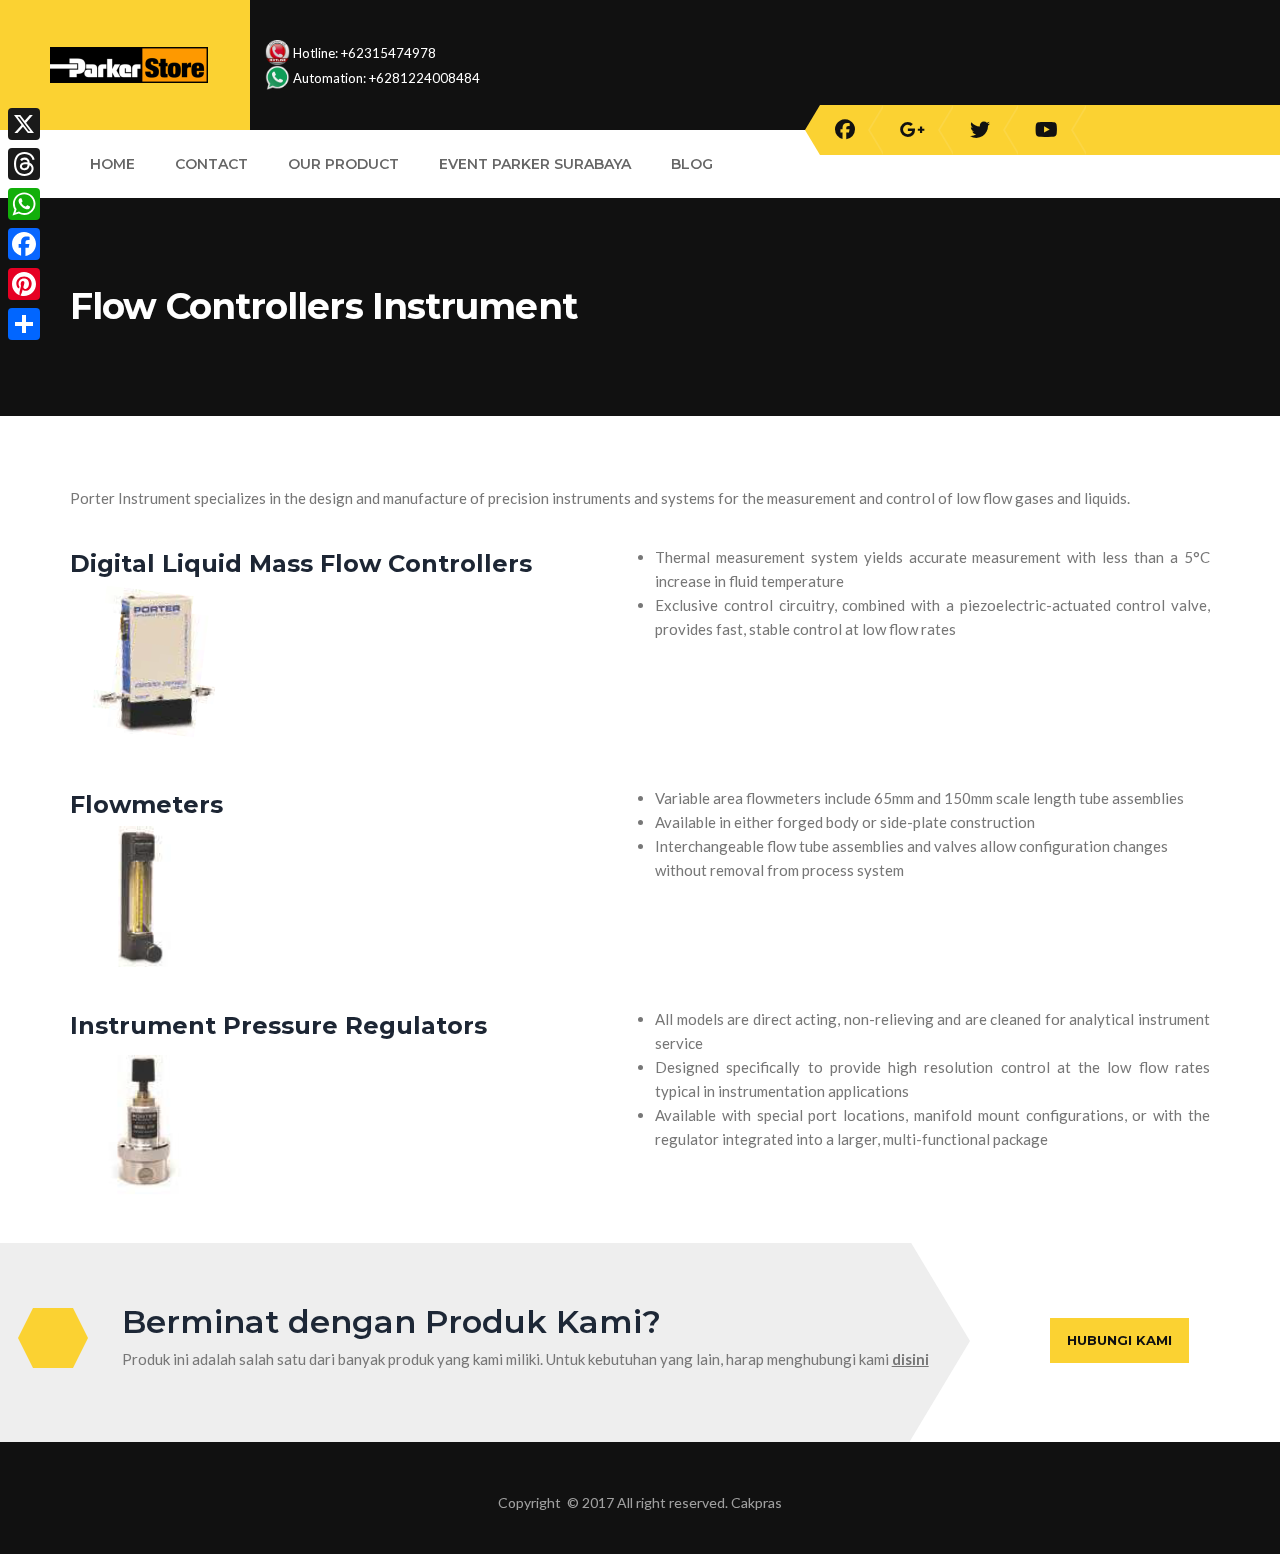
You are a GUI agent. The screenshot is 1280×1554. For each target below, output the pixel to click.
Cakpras (756, 1502)
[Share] (24, 324)
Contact (211, 164)
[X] (24, 124)
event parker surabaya (535, 164)
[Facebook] (24, 244)
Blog (692, 164)
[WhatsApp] (24, 204)
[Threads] (24, 164)
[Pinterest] (24, 284)
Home (112, 164)
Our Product (343, 164)
